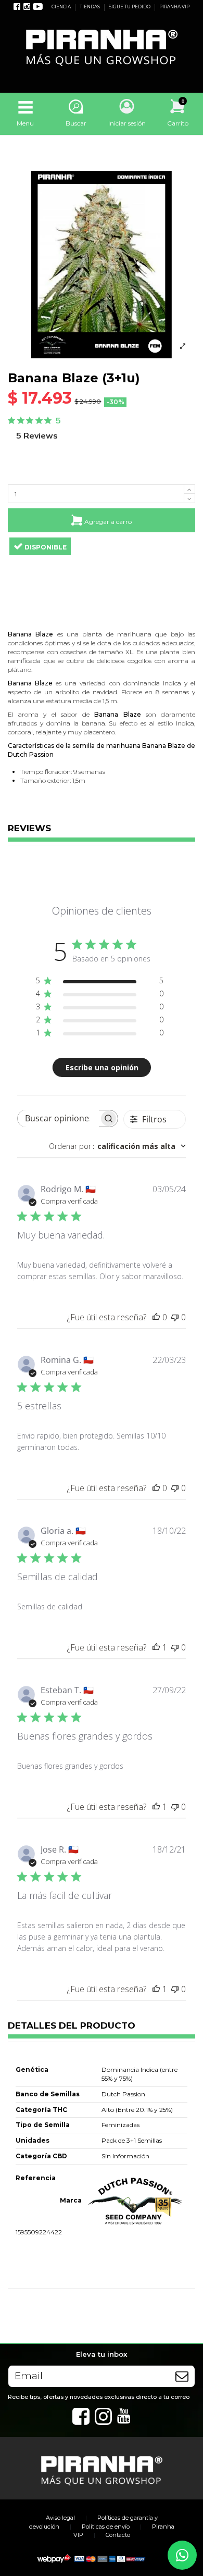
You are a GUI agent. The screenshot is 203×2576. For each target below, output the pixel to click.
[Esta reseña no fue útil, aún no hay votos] (175, 1317)
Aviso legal (60, 2518)
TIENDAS (90, 7)
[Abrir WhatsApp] (182, 2555)
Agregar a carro (108, 521)
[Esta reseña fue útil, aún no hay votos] (156, 1317)
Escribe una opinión (102, 1067)
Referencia (36, 2178)
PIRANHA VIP (174, 7)
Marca (71, 2200)
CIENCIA (62, 7)
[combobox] (117, 1146)
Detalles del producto (72, 2026)
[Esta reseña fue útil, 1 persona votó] (156, 1647)
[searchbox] (58, 1118)
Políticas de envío (106, 2527)
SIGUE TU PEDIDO (130, 7)
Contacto (118, 2535)
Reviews (29, 829)
